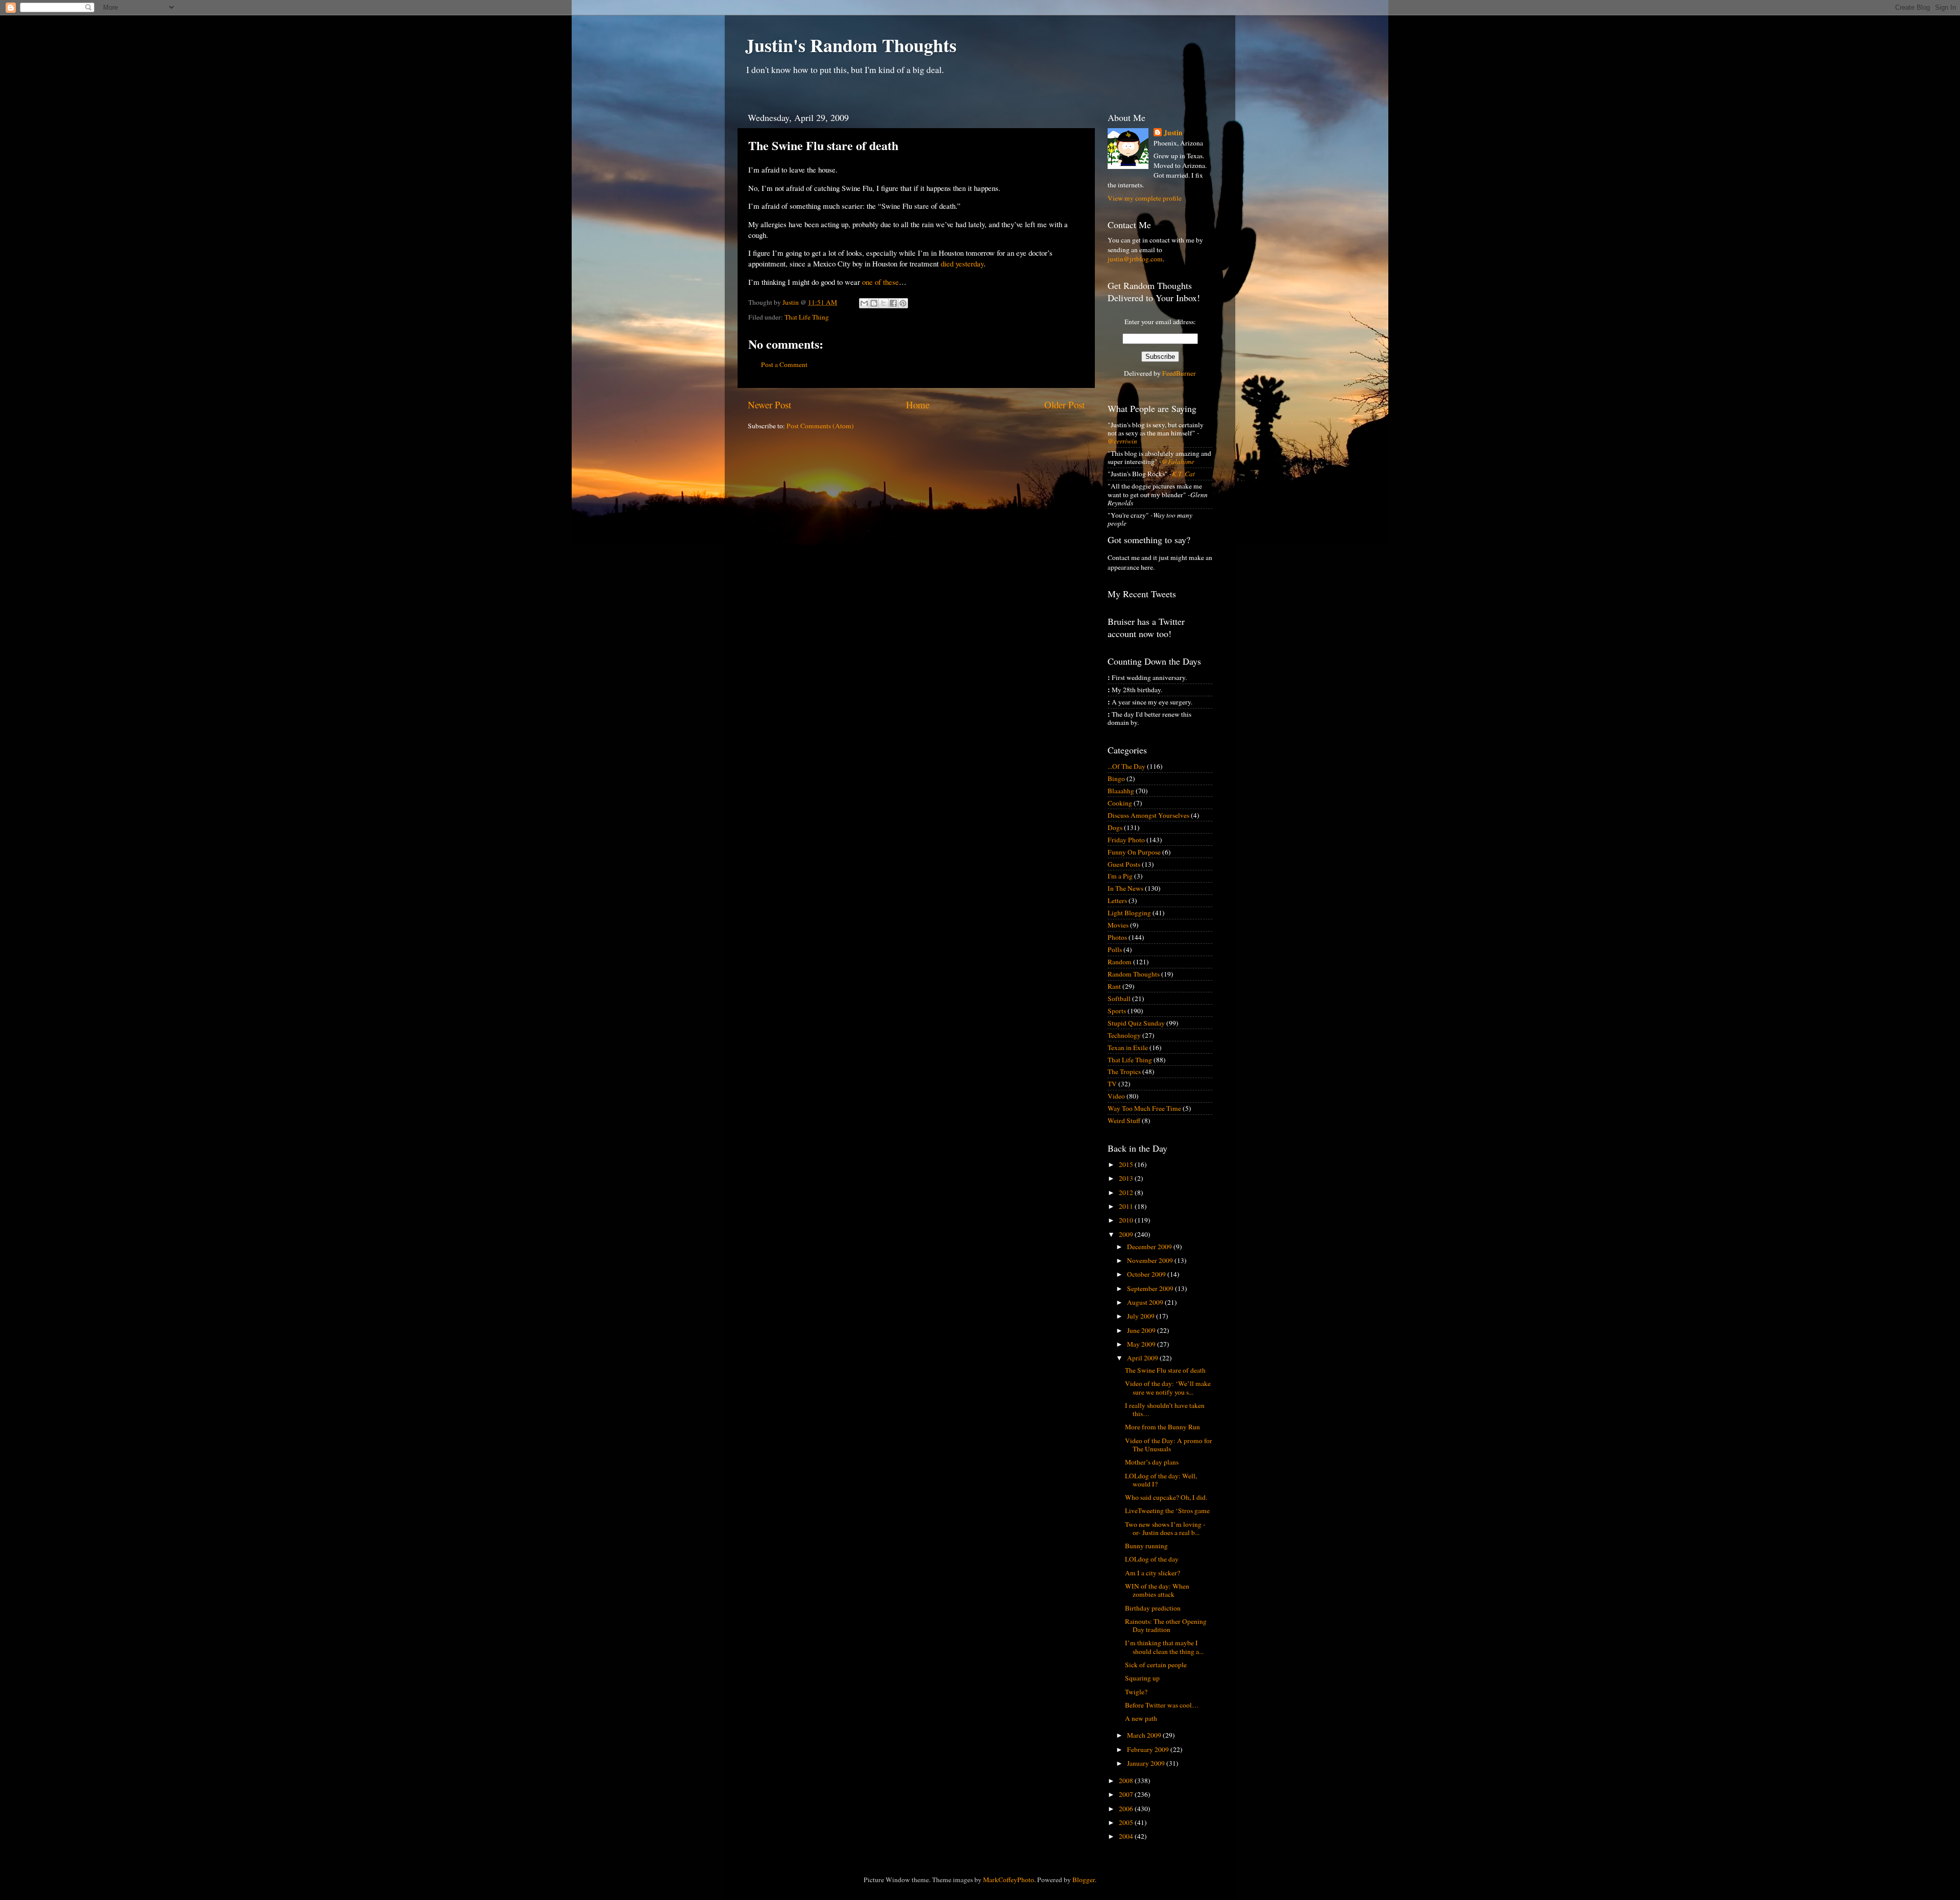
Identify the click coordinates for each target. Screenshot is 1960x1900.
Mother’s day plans (1152, 1462)
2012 (1127, 1192)
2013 (1127, 1178)
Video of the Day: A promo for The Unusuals (1169, 1445)
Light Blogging (1129, 913)
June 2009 (1142, 1330)
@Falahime (1178, 461)
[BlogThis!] (874, 303)
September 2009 (1151, 1288)
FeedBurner (1179, 373)
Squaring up (1142, 1678)
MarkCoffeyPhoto (1009, 1880)
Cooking (1120, 803)
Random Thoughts (1134, 974)
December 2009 (1150, 1247)
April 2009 (1143, 1358)
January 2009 (1147, 1763)
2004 (1127, 1836)
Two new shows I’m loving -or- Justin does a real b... (1165, 1528)
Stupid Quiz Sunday (1136, 1023)
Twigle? (1136, 1692)
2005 (1127, 1822)
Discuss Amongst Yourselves (1148, 815)
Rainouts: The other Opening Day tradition (1166, 1625)
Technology (1124, 1035)
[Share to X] (884, 303)
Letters (1117, 900)
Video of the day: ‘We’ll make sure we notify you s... (1168, 1387)
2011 (1127, 1206)
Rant (1114, 986)
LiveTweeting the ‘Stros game (1167, 1511)
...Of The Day (1126, 766)
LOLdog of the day (1152, 1559)
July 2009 (1142, 1316)
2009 (1127, 1234)
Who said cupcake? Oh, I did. (1166, 1497)
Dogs (1115, 827)
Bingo (1116, 778)
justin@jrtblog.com (1135, 259)
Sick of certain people (1156, 1665)
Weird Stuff (1124, 1120)
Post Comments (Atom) (820, 426)
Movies (1118, 925)
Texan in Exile (1128, 1048)
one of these (880, 282)
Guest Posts (1124, 864)
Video (1116, 1096)
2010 (1127, 1220)
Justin (1173, 133)
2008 (1127, 1781)
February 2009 (1149, 1749)
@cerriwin (1122, 441)
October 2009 (1147, 1274)
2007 (1127, 1794)
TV (1112, 1084)
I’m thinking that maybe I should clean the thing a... (1164, 1647)
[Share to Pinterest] (903, 303)
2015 (1127, 1164)
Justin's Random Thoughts (851, 45)
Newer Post (769, 405)
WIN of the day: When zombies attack (1157, 1590)
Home (918, 405)
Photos (1117, 937)
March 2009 (1145, 1735)
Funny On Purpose (1134, 852)
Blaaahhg (1121, 791)
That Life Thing (807, 317)
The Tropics (1124, 1071)
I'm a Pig (1120, 876)
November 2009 (1151, 1260)
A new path (1141, 1718)
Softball (1119, 998)
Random (1120, 962)
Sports (1117, 1011)
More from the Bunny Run (1162, 1427)
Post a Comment (784, 364)
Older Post (1064, 405)
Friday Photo (1126, 840)
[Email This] (864, 303)
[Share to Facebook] (893, 303)
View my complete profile (1145, 198)
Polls (1115, 949)
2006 (1127, 1809)
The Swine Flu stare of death (1165, 1370)
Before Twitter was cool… (1162, 1705)
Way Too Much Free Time (1144, 1108)
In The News (1125, 888)
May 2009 (1142, 1344)
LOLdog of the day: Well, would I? (1161, 1480)
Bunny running (1146, 1546)
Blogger (1084, 1880)
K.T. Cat (1183, 474)
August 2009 (1146, 1302)
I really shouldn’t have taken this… (1165, 1409)
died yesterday (962, 263)
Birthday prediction (1153, 1608)
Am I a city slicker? (1153, 1573)
